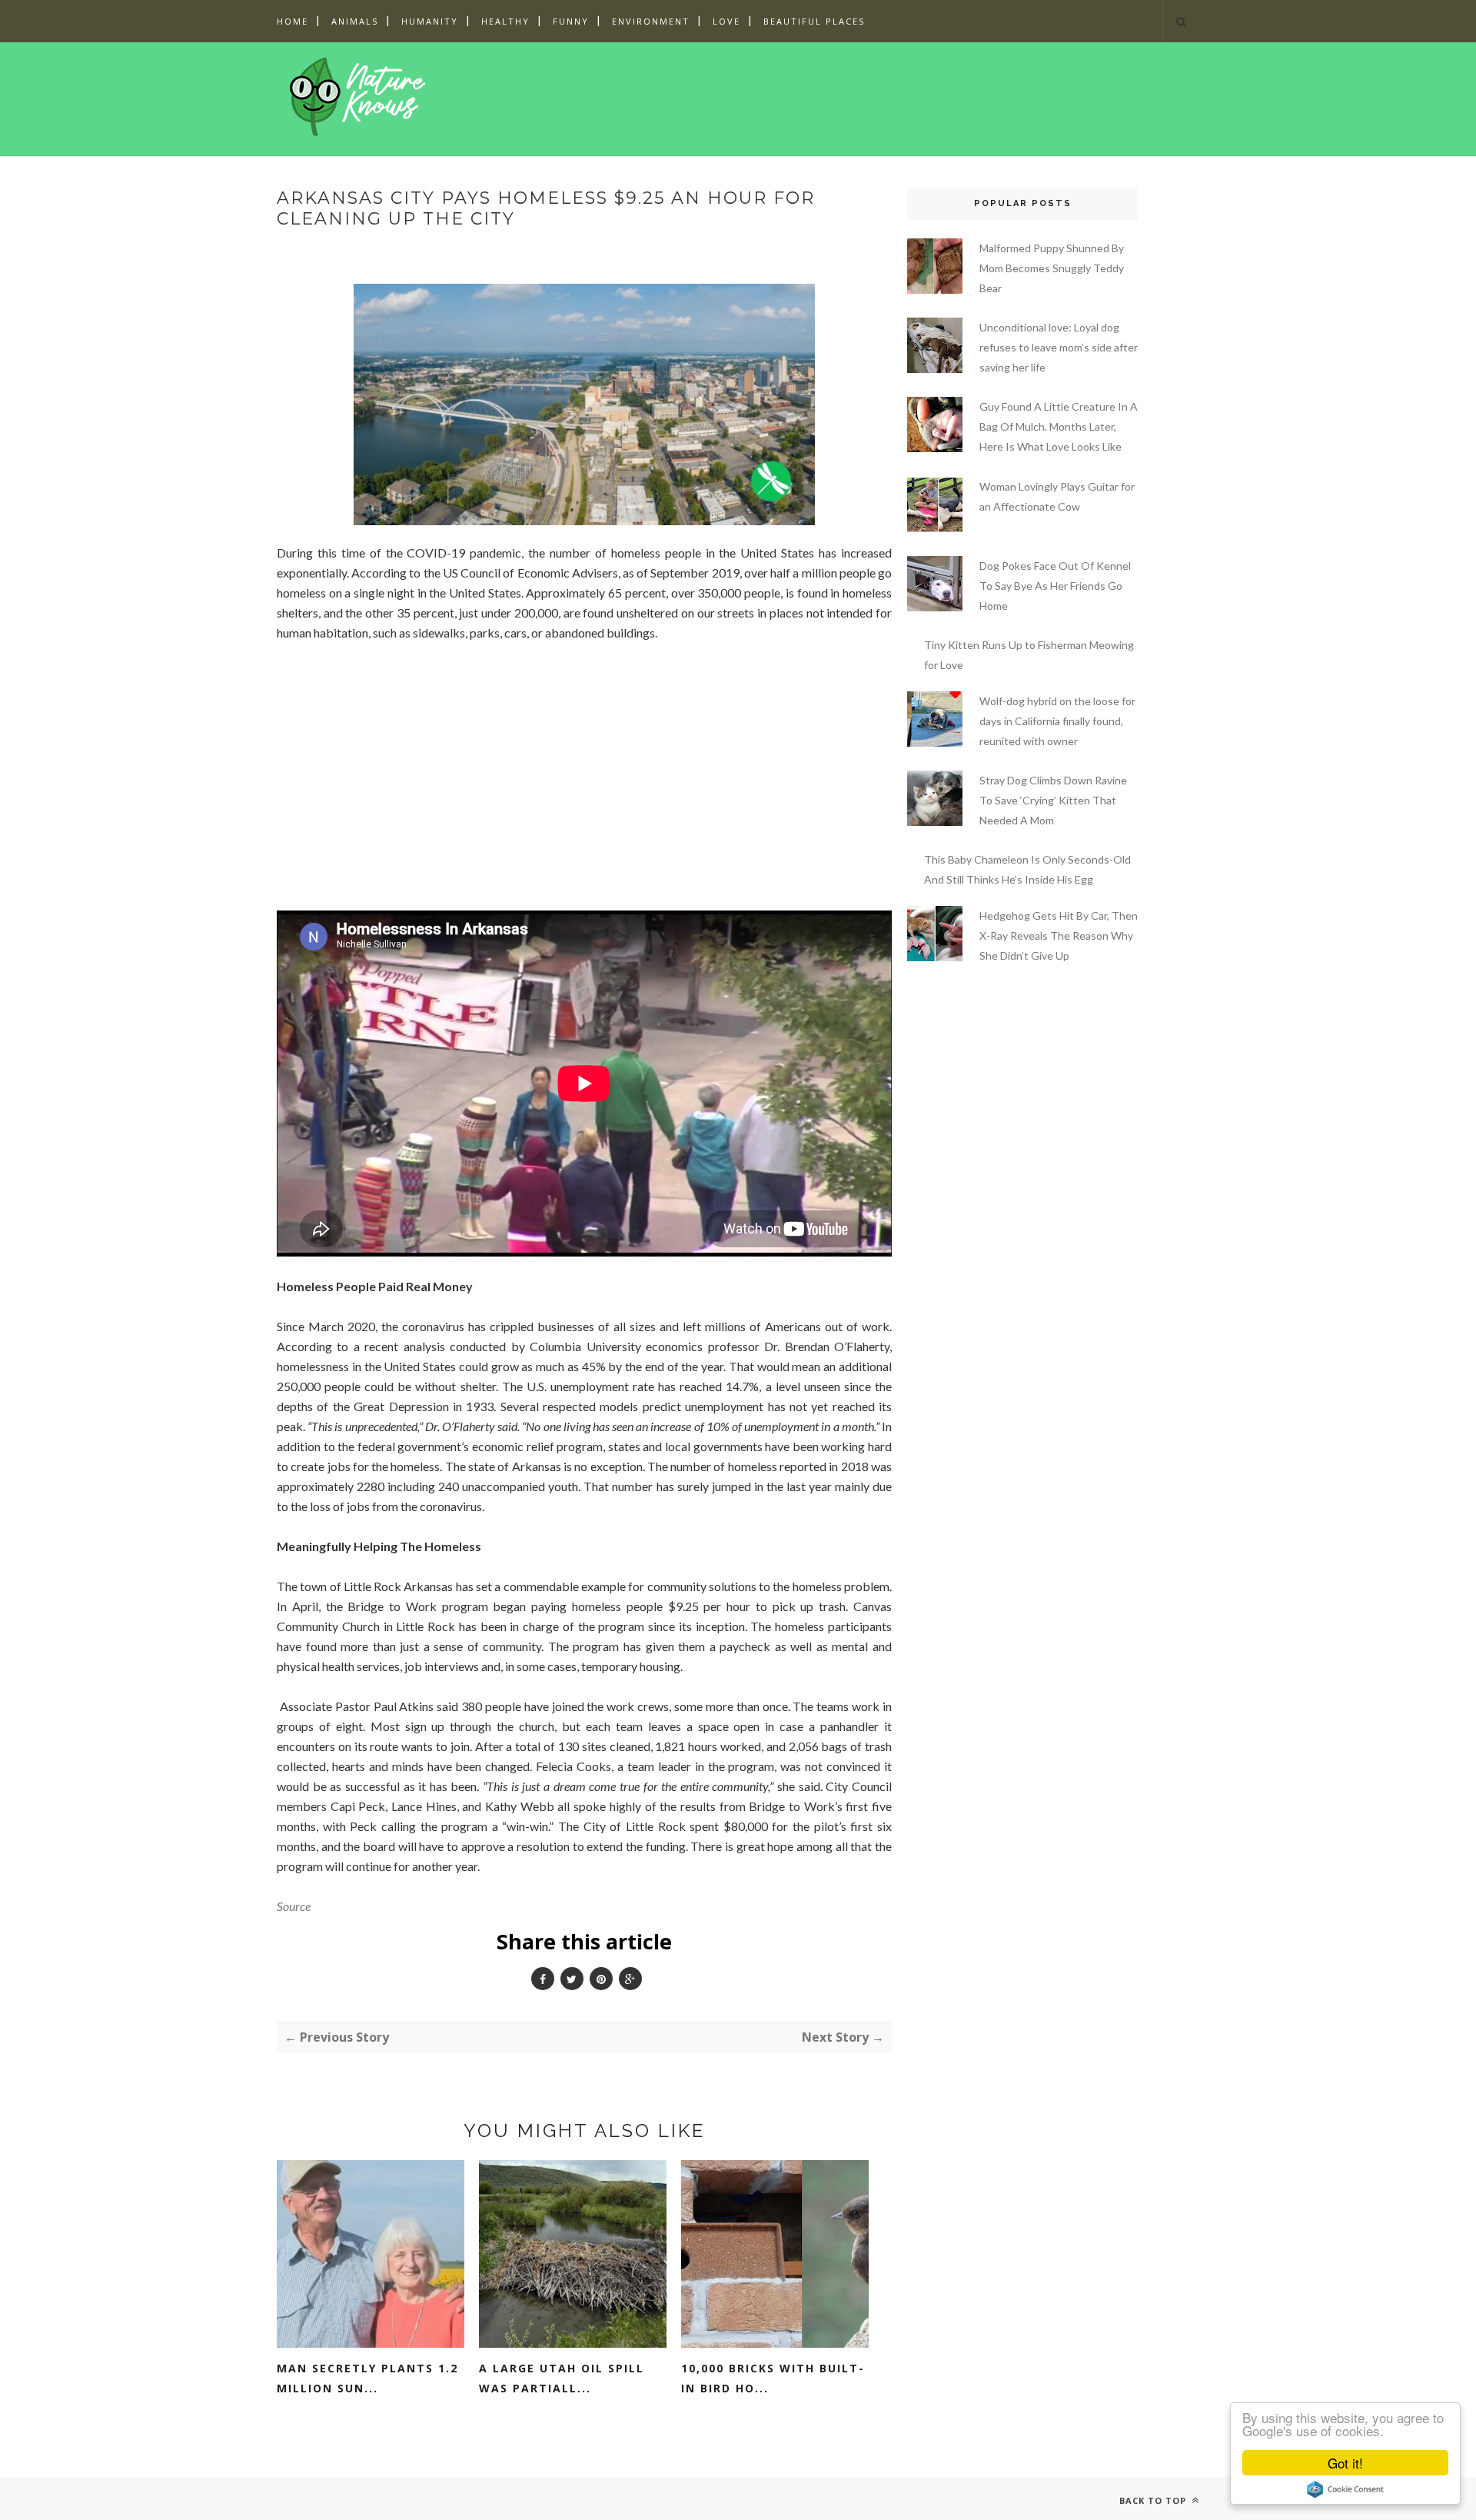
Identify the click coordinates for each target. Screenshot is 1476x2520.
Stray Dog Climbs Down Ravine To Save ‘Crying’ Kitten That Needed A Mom (1053, 800)
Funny (571, 21)
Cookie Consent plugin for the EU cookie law (1345, 2489)
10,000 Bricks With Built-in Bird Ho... (773, 2378)
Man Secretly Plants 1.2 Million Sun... (367, 2378)
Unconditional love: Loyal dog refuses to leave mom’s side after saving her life (1059, 347)
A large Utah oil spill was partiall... (562, 2378)
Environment (651, 21)
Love (726, 21)
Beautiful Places (814, 21)
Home (293, 21)
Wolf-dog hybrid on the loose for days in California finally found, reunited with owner (1057, 721)
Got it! (1345, 2463)
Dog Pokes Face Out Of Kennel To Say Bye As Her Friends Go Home (1055, 586)
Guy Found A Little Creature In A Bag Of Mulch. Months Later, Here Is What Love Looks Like (1059, 426)
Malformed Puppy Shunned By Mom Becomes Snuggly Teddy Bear (1052, 268)
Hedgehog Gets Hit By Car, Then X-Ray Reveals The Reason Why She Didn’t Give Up (1059, 935)
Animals (355, 21)
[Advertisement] (737, 96)
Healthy (505, 21)
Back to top (1154, 2500)
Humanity (430, 21)
